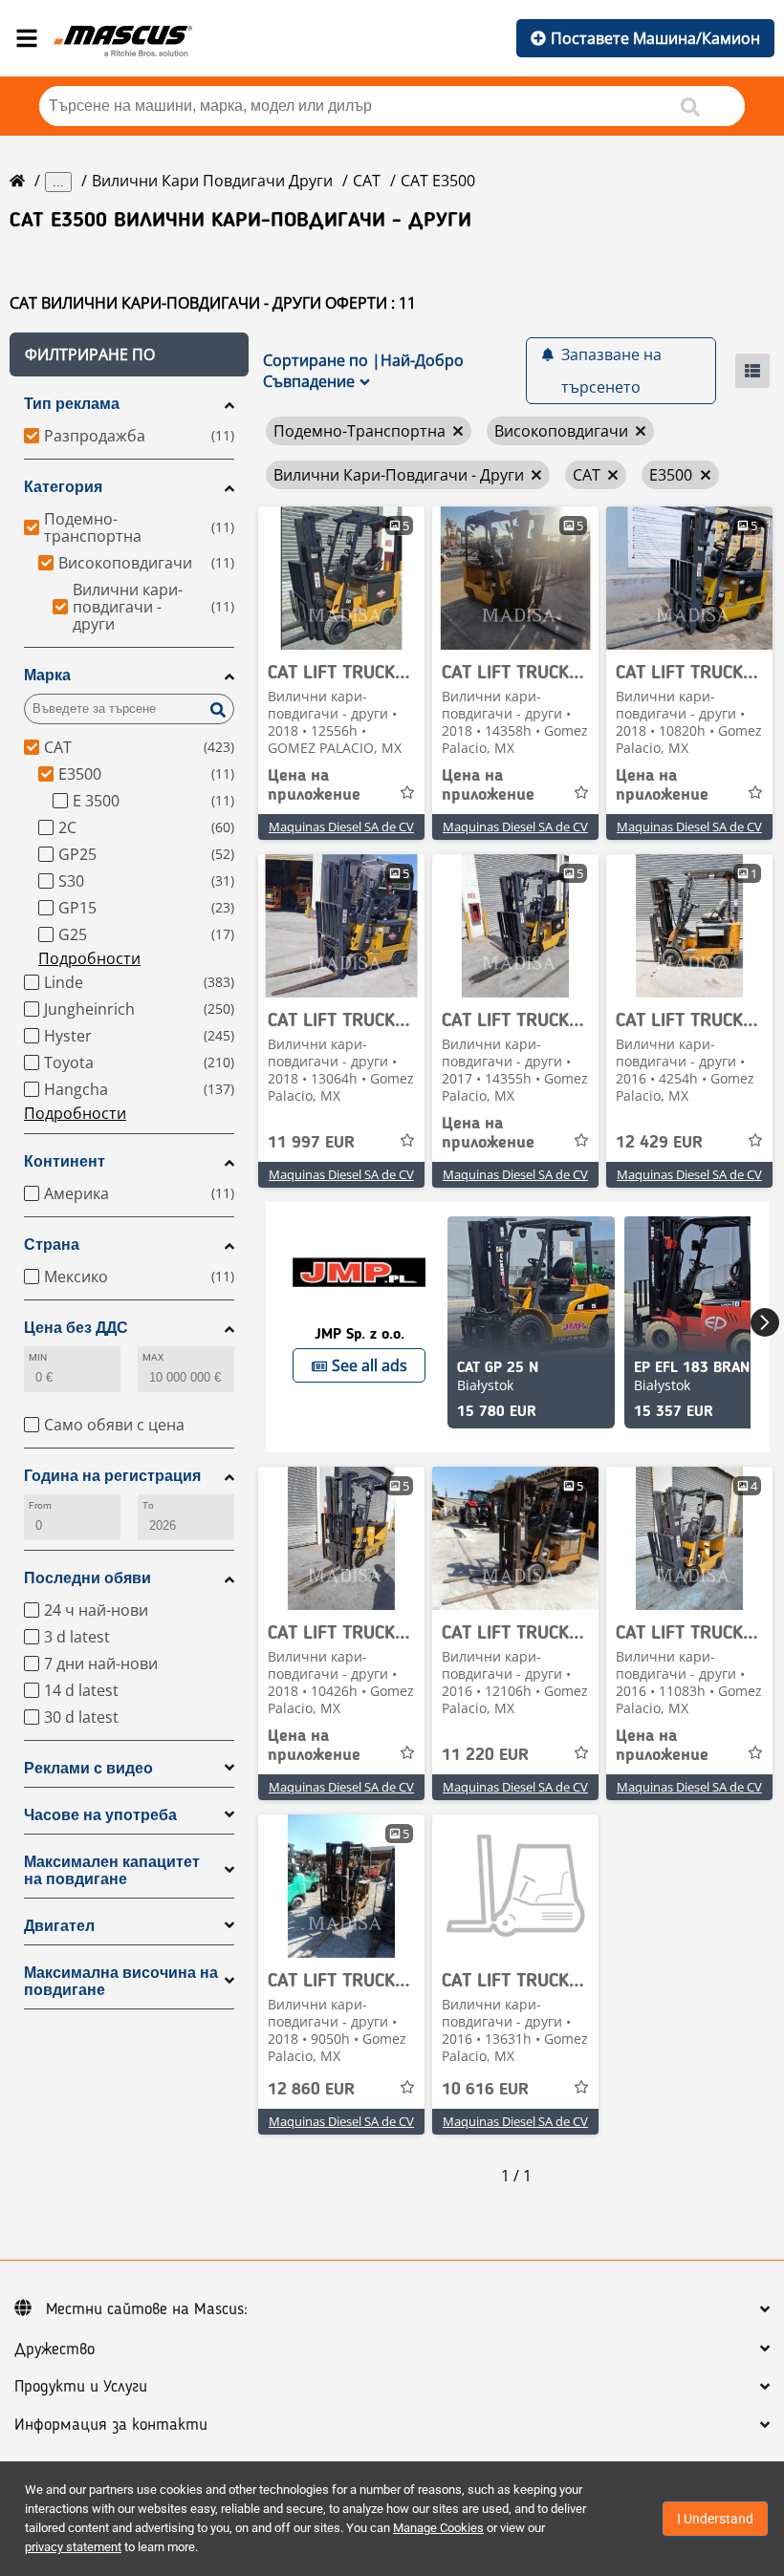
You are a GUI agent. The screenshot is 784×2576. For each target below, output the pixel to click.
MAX (153, 1357)
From (40, 1505)
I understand (715, 2519)
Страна (52, 1245)
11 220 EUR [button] (485, 1755)
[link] (341, 578)
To (148, 1505)
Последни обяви (87, 1578)
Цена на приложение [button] (314, 785)
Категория (63, 487)
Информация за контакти (111, 2425)
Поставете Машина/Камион (655, 38)
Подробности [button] (89, 958)
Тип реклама (72, 404)
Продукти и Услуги (81, 2387)
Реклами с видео (88, 1768)
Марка (47, 675)
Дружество (54, 2350)
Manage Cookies (438, 2528)
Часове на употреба (100, 1815)
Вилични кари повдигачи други (212, 181)
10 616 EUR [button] (485, 2090)
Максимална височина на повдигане (121, 1981)
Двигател (59, 1926)
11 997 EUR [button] (311, 1143)
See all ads (370, 1365)
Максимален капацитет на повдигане (112, 1870)
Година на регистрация (112, 1476)
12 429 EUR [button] (659, 1143)
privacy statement (73, 2547)
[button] (129, 354)
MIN (38, 1357)
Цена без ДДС (76, 1328)
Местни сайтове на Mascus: (147, 2309)
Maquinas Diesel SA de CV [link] (341, 826)
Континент (65, 1161)
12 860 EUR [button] (311, 2090)
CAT (367, 181)
